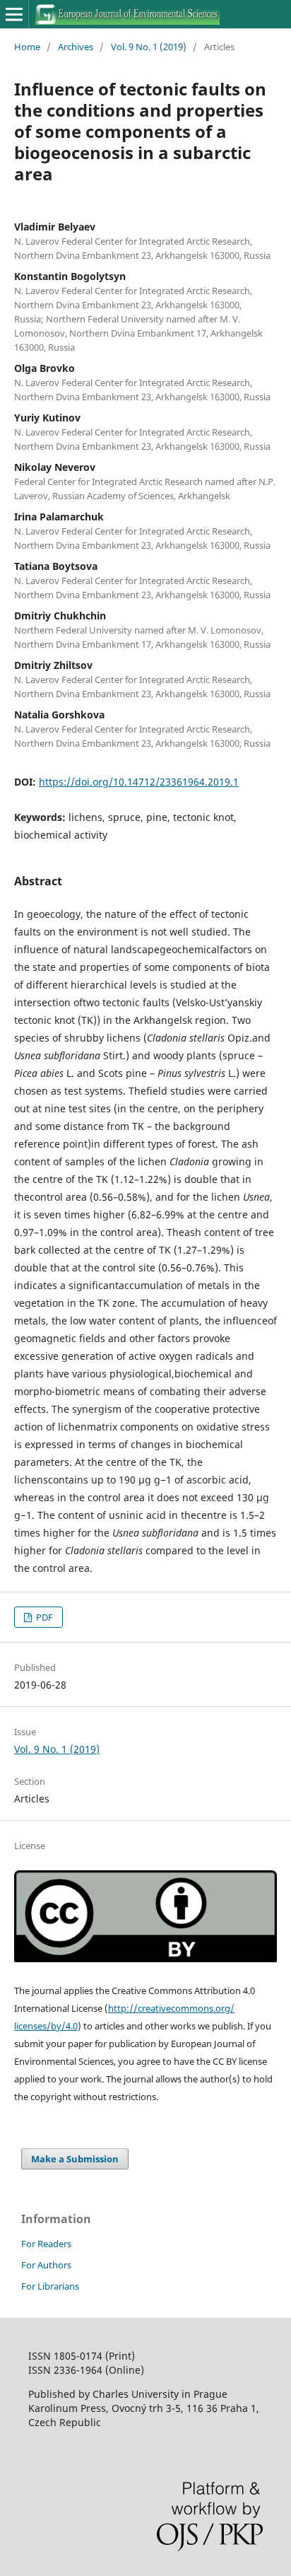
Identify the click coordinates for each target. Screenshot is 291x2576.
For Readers (46, 2244)
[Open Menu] (14, 14)
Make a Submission (75, 2159)
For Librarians (50, 2286)
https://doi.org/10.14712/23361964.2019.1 (139, 782)
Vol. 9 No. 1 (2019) (149, 47)
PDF (43, 1617)
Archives (76, 47)
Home (27, 47)
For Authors (46, 2265)
